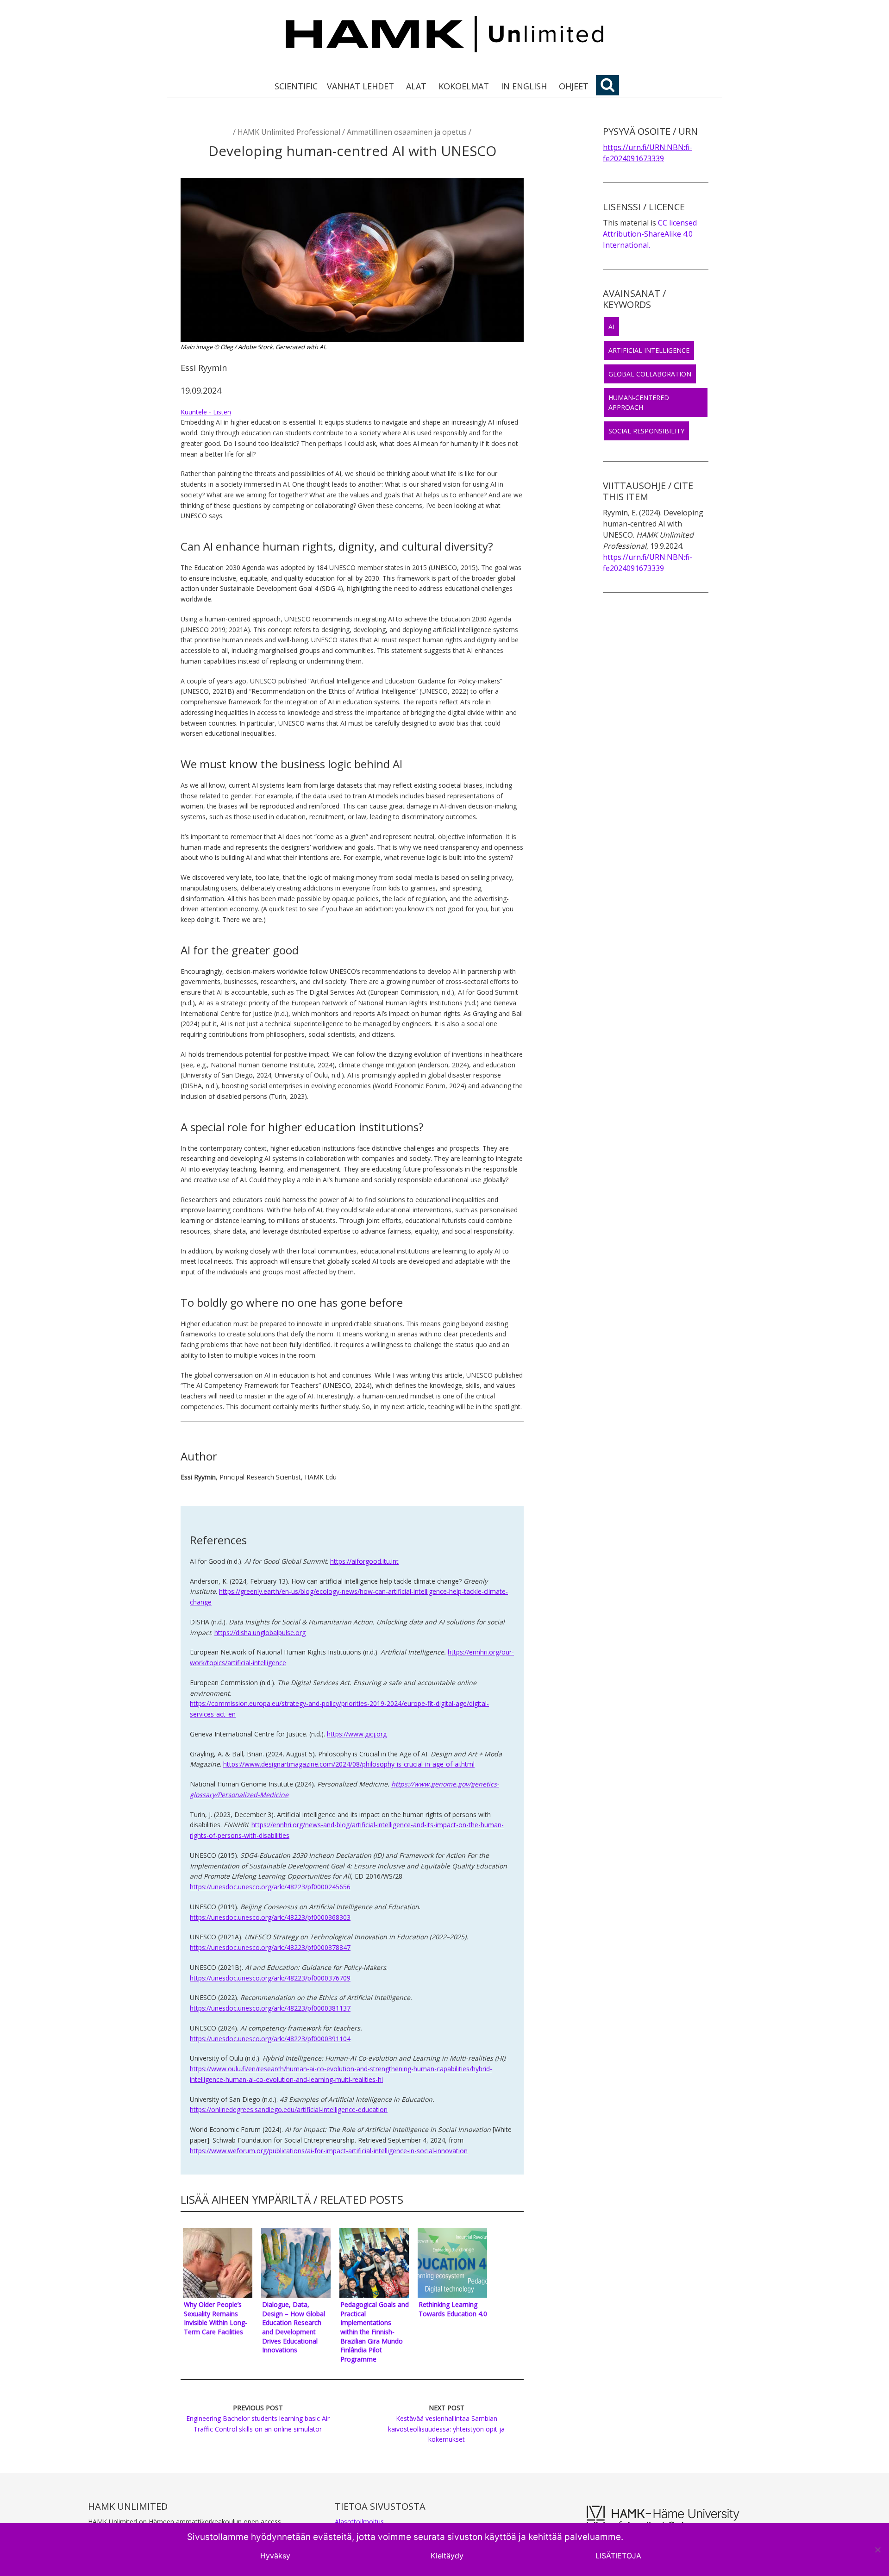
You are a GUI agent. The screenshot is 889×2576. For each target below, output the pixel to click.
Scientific (296, 86)
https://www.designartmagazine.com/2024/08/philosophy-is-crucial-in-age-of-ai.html (349, 1764)
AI (611, 327)
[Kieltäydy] (877, 2550)
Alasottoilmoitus (359, 2522)
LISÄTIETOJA (618, 2556)
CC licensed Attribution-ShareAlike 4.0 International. (650, 234)
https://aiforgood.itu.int (364, 1561)
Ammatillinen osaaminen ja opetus (407, 132)
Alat (416, 86)
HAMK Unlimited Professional (289, 132)
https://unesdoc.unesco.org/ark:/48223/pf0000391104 (270, 2039)
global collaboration (650, 374)
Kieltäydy (447, 2556)
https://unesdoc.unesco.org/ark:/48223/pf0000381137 (270, 2008)
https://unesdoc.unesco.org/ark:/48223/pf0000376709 (270, 1978)
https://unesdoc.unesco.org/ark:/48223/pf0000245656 (270, 1887)
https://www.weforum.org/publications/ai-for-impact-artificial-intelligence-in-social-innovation (329, 2151)
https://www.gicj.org (357, 1734)
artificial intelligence (649, 350)
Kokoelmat (464, 86)
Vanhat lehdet (360, 86)
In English (524, 86)
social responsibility (646, 431)
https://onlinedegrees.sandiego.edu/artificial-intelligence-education (289, 2109)
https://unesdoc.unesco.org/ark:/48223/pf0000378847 (270, 1947)
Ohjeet (574, 86)
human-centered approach (639, 402)
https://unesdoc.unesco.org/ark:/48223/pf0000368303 (270, 1917)
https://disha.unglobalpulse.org (260, 1633)
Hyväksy (275, 2556)
